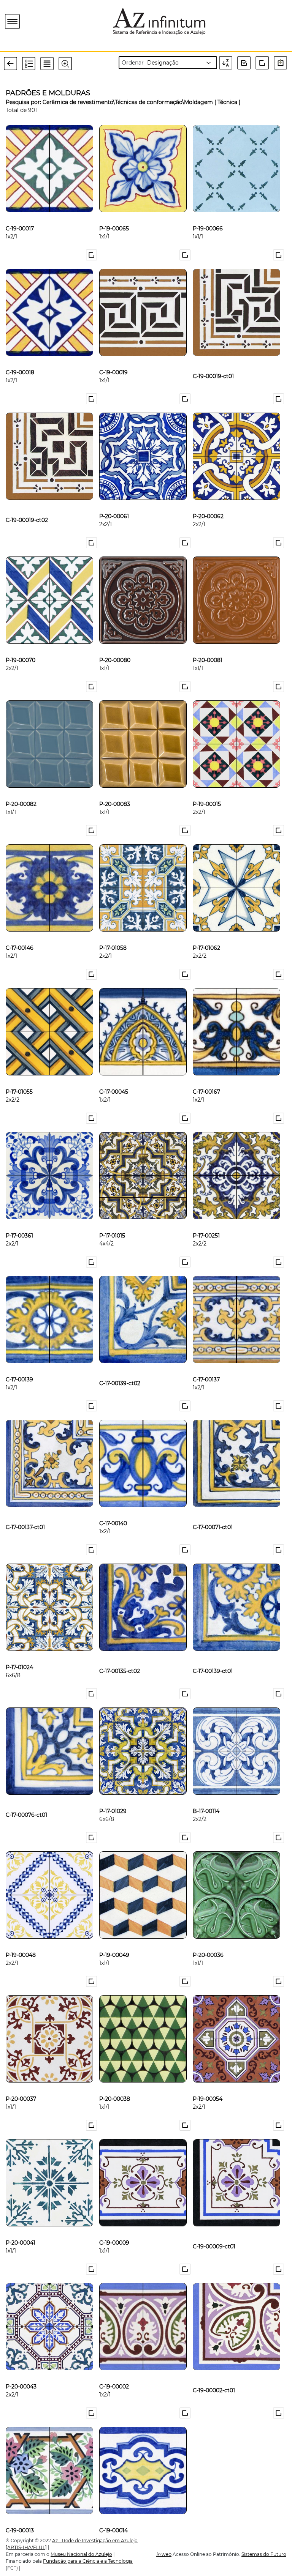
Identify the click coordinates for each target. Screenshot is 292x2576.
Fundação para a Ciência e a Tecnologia (88, 2561)
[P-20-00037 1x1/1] (21, 2086)
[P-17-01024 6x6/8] (19, 1655)
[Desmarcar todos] (264, 63)
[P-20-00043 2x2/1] (21, 2374)
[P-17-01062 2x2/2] (206, 935)
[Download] (282, 63)
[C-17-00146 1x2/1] (20, 935)
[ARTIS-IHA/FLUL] (26, 2547)
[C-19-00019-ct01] (213, 360)
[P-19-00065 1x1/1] (114, 216)
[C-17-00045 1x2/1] (114, 1079)
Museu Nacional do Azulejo (81, 2554)
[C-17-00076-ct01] (26, 1799)
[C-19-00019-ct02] (27, 504)
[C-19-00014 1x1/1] (113, 2518)
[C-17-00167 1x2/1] (206, 1079)
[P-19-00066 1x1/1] (208, 216)
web (164, 2554)
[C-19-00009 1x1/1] (114, 2230)
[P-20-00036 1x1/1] (208, 1942)
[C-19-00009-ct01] (214, 2230)
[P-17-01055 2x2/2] (19, 1079)
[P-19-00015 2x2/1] (207, 791)
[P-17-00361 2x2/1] (19, 1223)
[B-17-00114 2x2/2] (206, 1799)
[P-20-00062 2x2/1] (208, 504)
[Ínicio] (56, 21)
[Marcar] (92, 255)
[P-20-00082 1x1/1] (21, 791)
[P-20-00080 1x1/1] (115, 648)
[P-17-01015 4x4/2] (112, 1223)
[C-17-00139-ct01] (213, 1655)
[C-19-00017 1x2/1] (20, 216)
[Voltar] (13, 63)
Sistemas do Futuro (264, 2554)
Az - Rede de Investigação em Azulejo (95, 2541)
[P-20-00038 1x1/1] (115, 2086)
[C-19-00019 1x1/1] (113, 360)
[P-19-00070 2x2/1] (21, 648)
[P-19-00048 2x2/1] (21, 1942)
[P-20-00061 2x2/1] (114, 504)
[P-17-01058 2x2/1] (113, 935)
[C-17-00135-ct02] (120, 1655)
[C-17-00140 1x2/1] (113, 1511)
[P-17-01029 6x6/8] (113, 1799)
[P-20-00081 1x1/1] (208, 648)
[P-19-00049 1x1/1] (114, 1942)
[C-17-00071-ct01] (213, 1511)
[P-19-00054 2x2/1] (208, 2086)
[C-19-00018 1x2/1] (20, 360)
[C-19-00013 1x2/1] (20, 2518)
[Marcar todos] (246, 63)
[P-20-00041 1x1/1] (21, 2230)
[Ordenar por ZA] (227, 63)
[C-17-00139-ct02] (120, 1367)
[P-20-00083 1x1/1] (115, 791)
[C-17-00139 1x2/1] (19, 1367)
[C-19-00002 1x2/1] (114, 2374)
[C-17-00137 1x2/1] (206, 1367)
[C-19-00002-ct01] (214, 2374)
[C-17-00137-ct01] (25, 1511)
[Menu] (13, 22)
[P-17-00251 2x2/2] (206, 1223)
